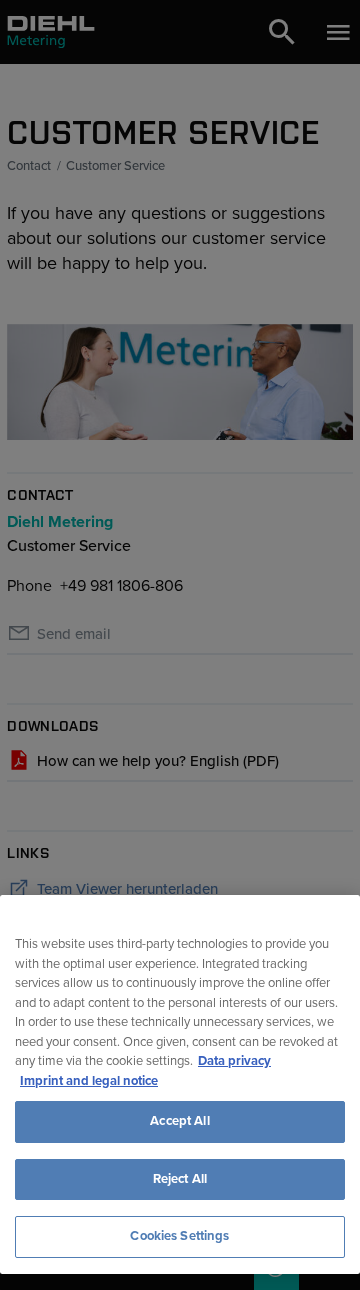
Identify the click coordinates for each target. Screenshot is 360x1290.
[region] (180, 1084)
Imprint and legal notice (89, 1081)
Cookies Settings (179, 1236)
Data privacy (234, 1061)
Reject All (180, 1179)
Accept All (179, 1121)
